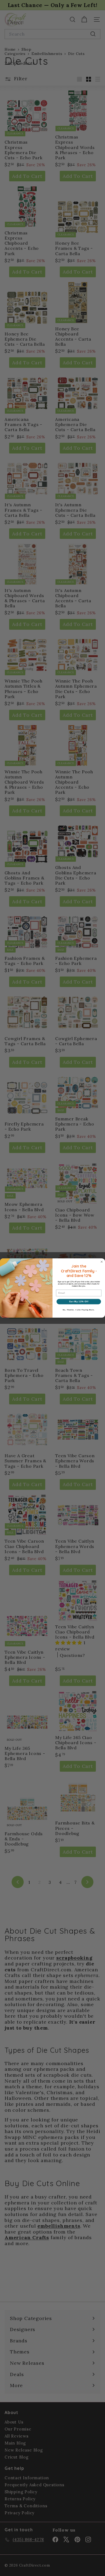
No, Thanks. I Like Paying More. (79, 1310)
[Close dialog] (102, 1262)
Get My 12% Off (79, 1302)
